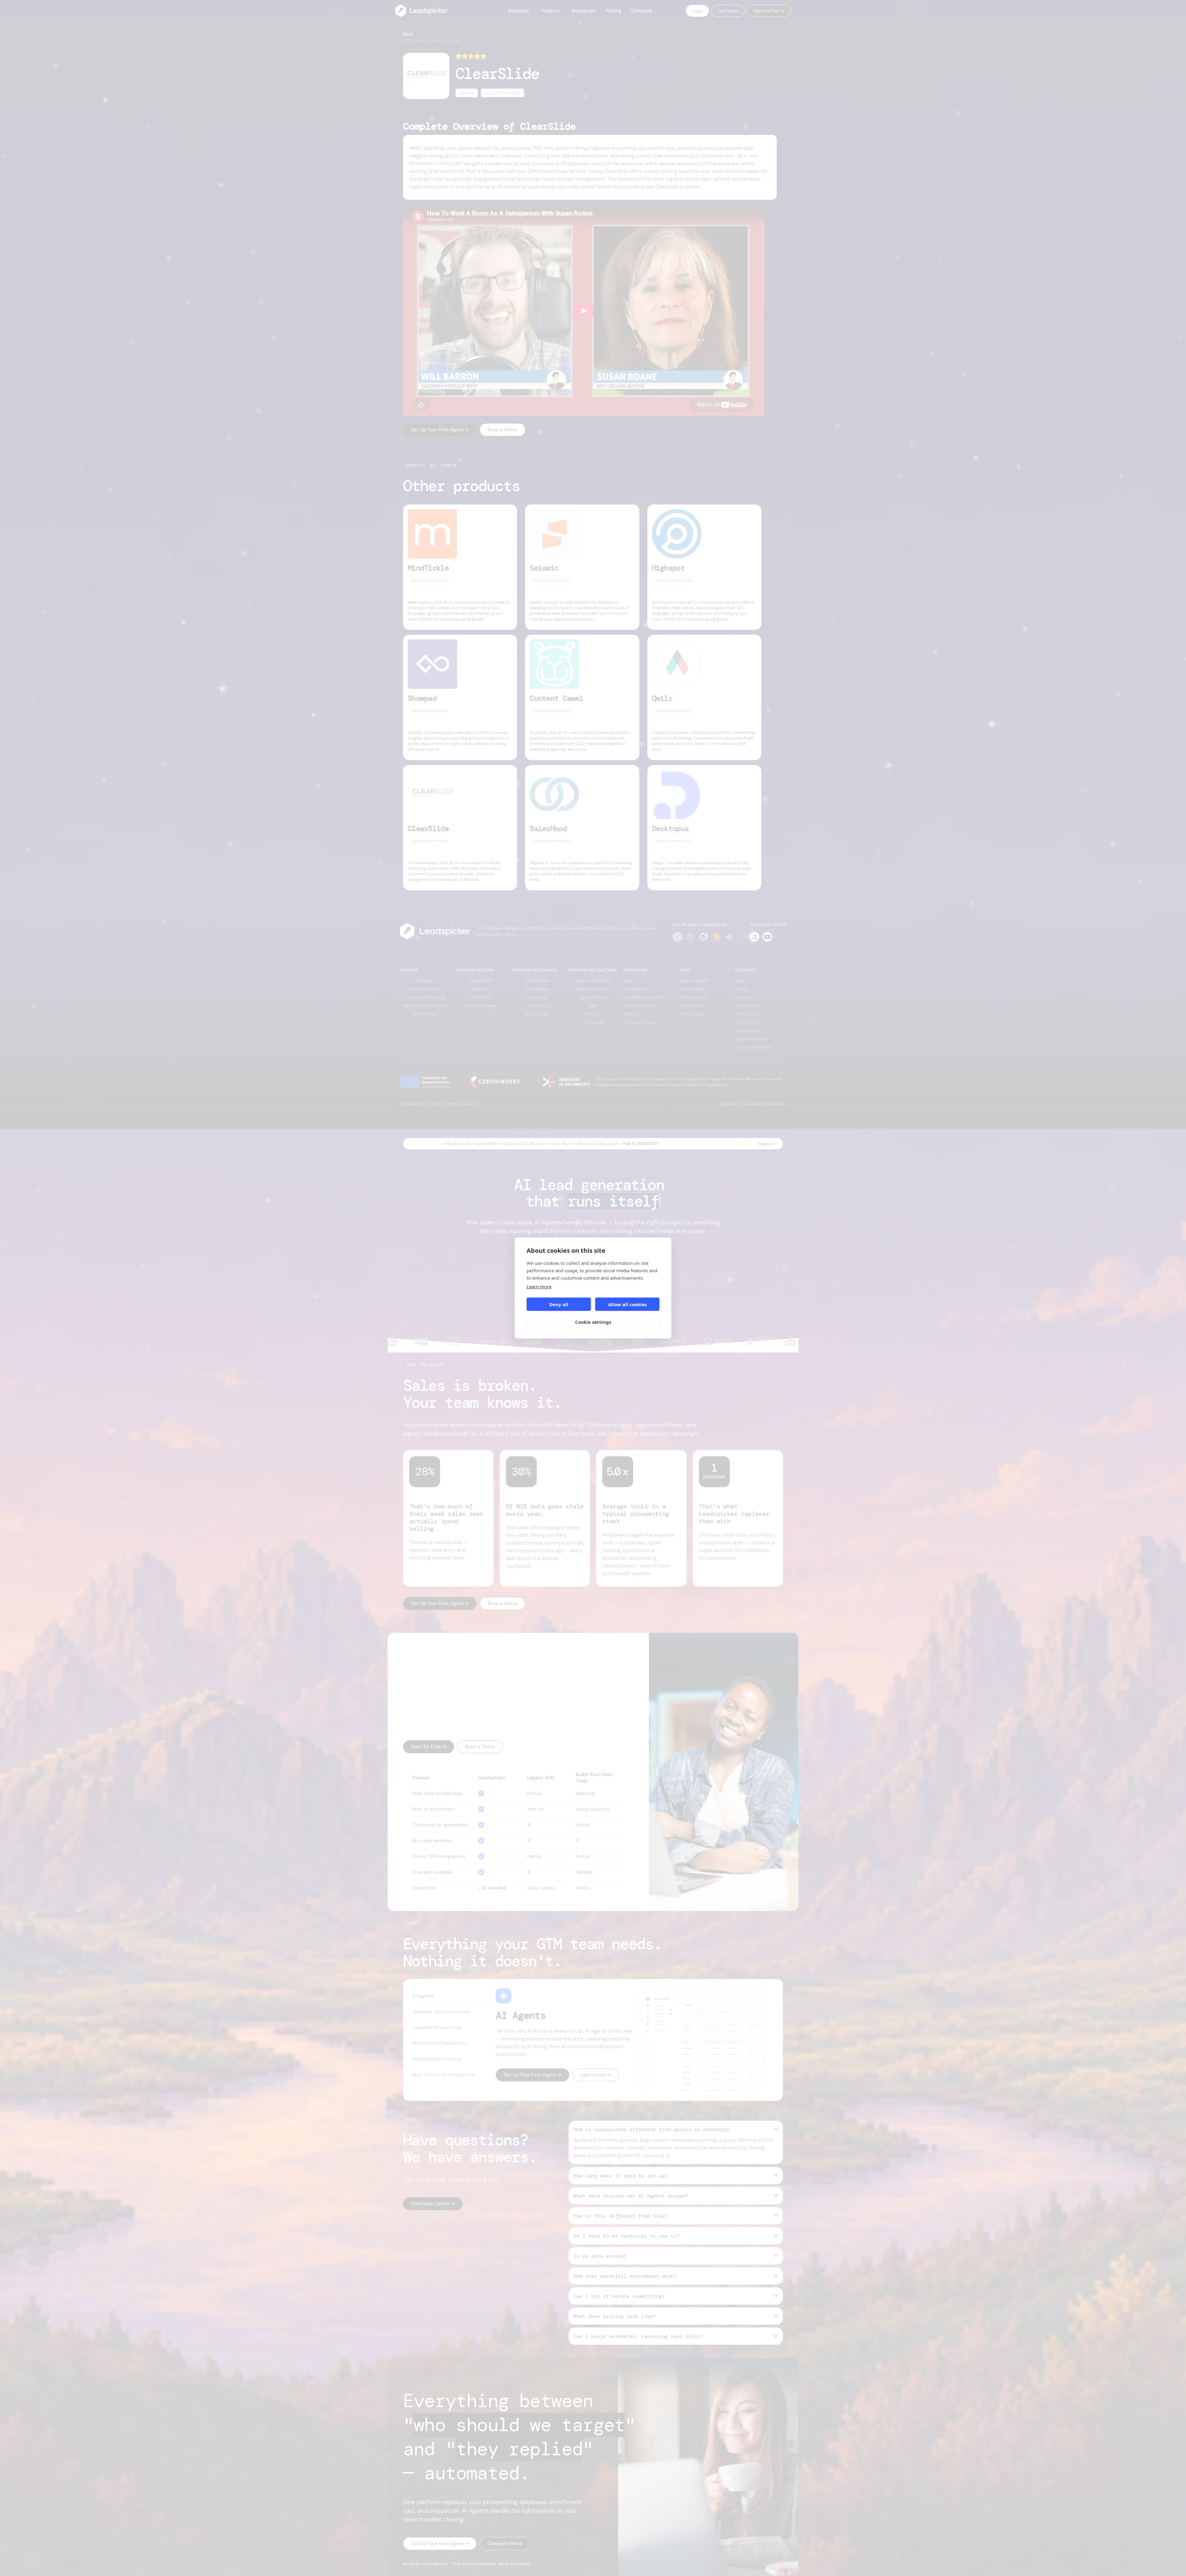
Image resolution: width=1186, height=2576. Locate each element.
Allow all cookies (627, 1304)
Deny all (559, 1304)
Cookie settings (593, 1322)
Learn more (539, 1286)
